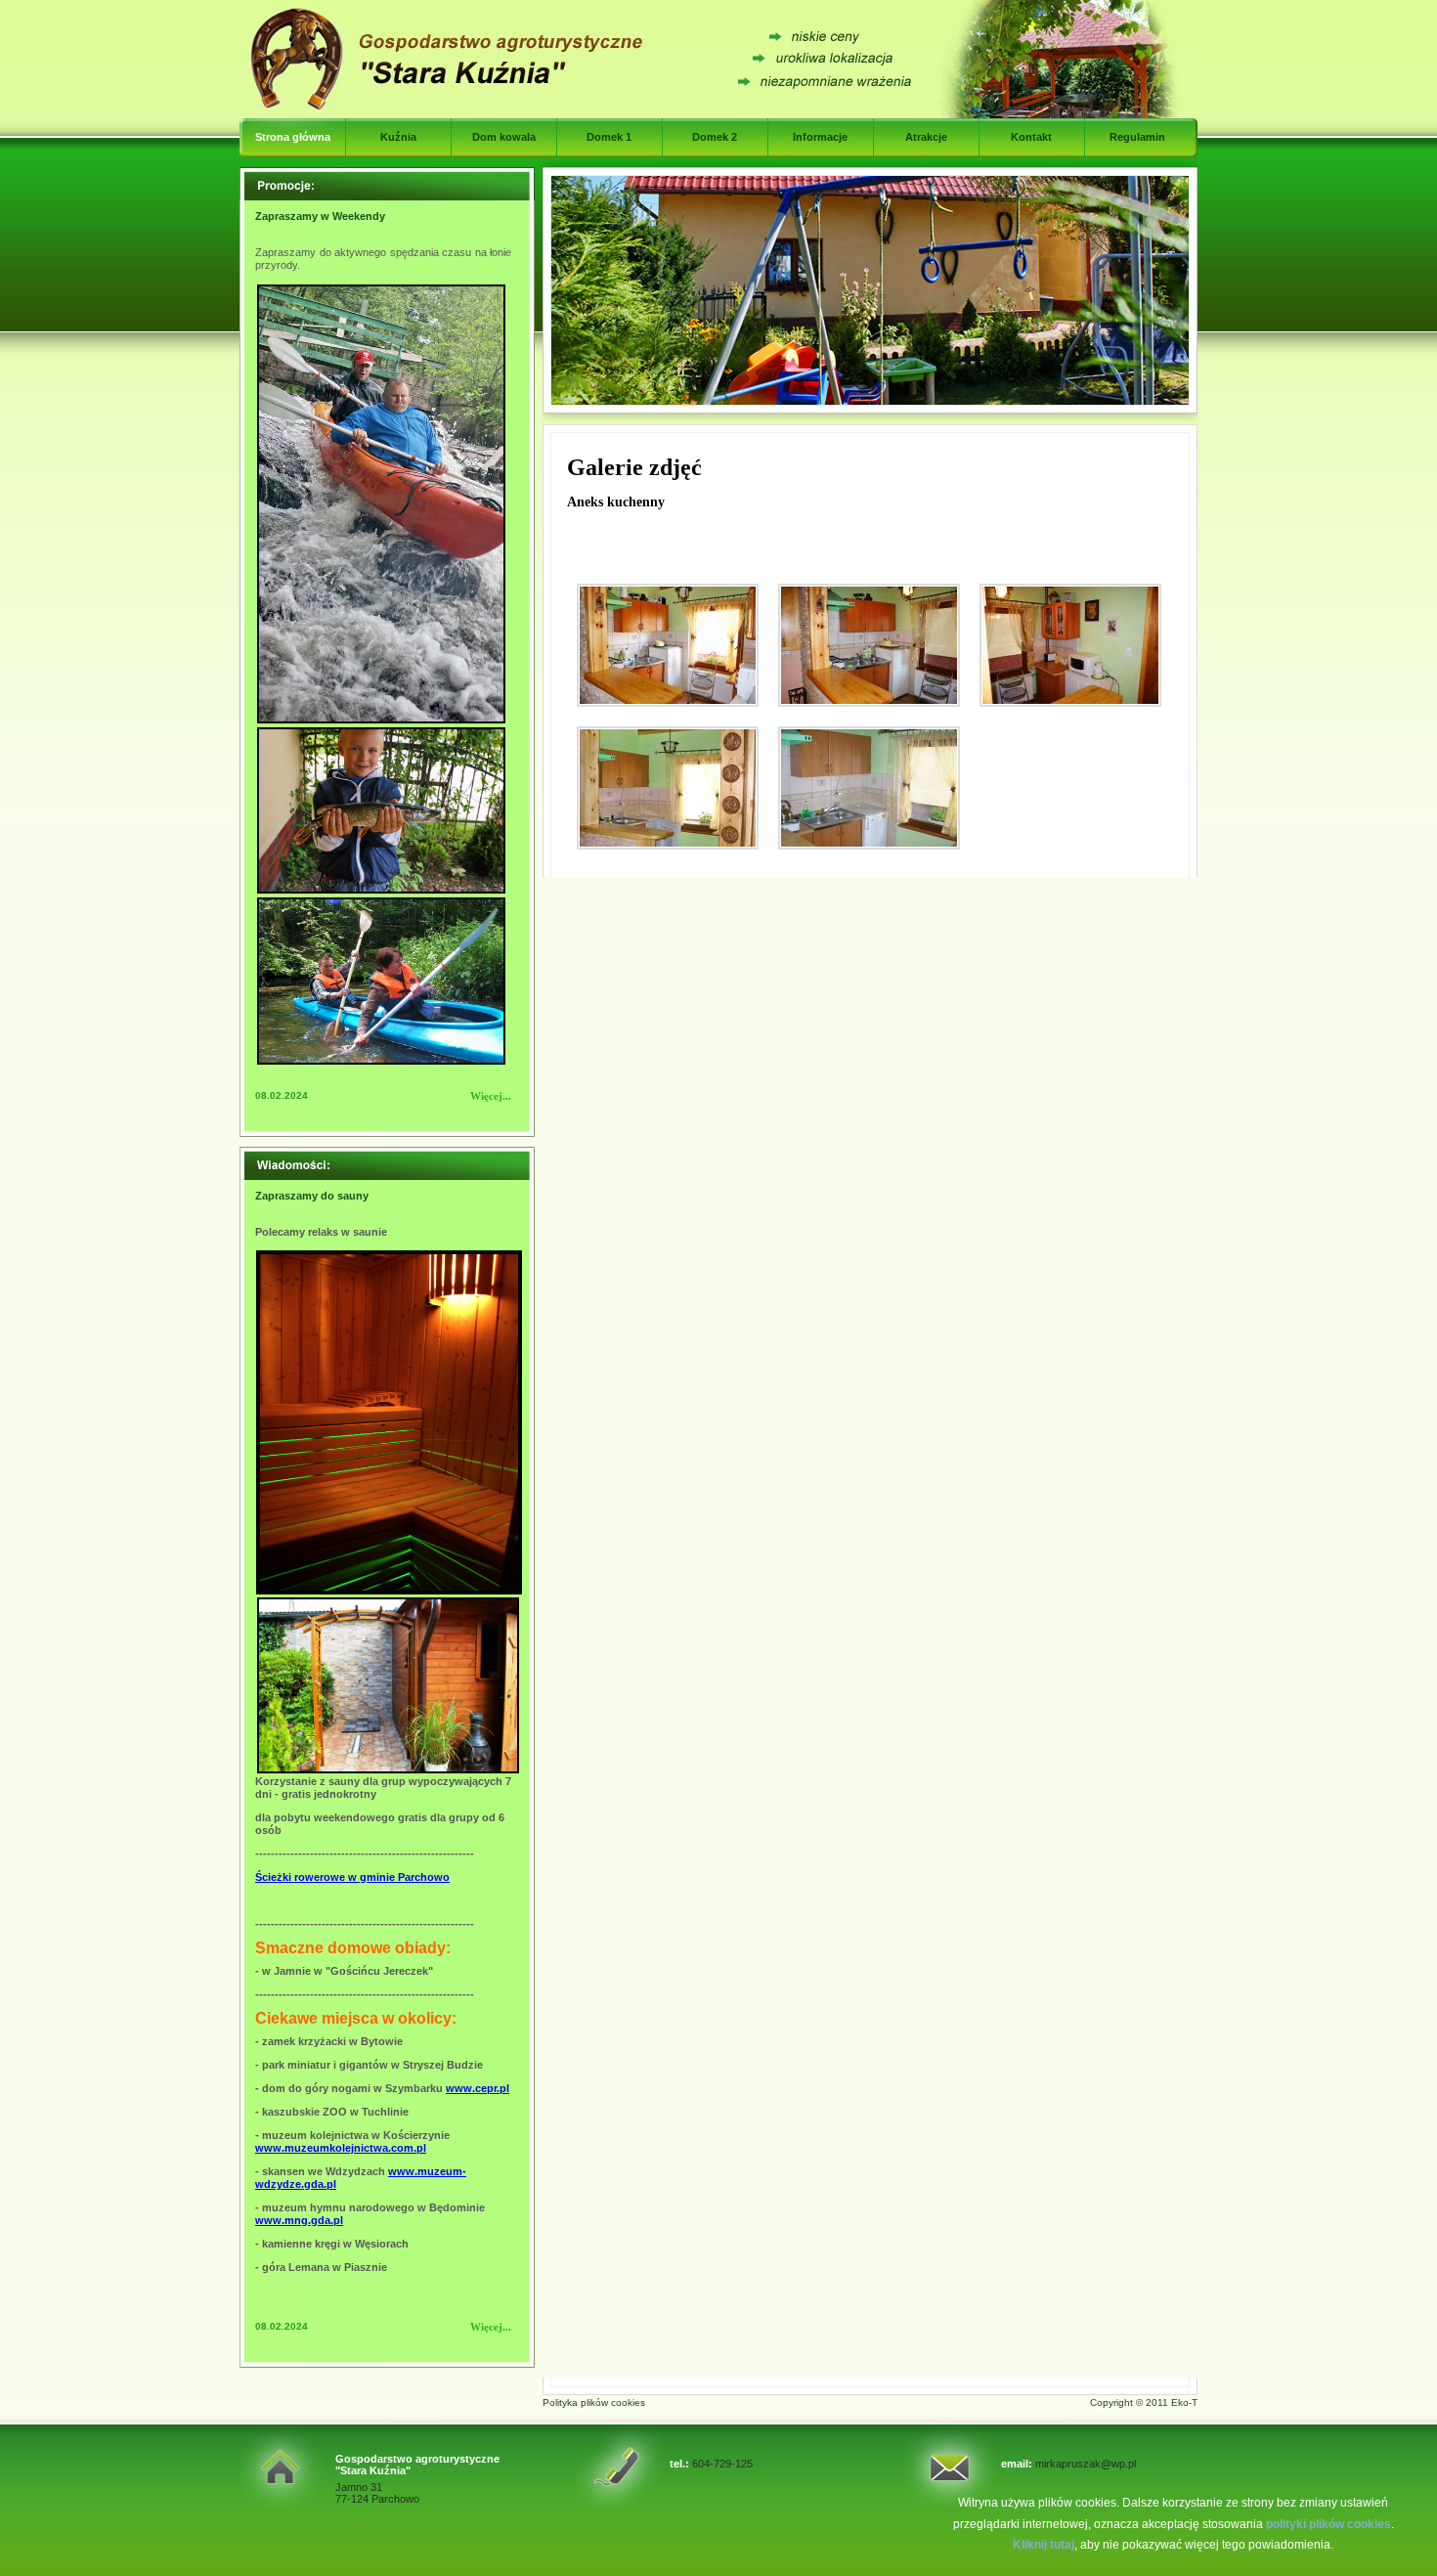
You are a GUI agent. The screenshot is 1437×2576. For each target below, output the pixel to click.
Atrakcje (926, 137)
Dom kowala (504, 137)
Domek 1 (609, 137)
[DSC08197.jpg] (869, 645)
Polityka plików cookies (594, 2402)
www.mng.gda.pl (299, 2220)
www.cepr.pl (478, 2088)
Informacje (820, 137)
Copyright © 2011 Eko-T (1144, 2402)
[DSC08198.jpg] (1070, 645)
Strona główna (293, 137)
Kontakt (1031, 137)
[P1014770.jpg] (869, 788)
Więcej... (491, 1096)
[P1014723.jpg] (668, 788)
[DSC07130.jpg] (668, 645)
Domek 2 (715, 137)
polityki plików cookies (1328, 2524)
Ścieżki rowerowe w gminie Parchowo (352, 1877)
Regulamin (1137, 137)
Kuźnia (398, 137)
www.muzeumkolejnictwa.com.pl (341, 2148)
